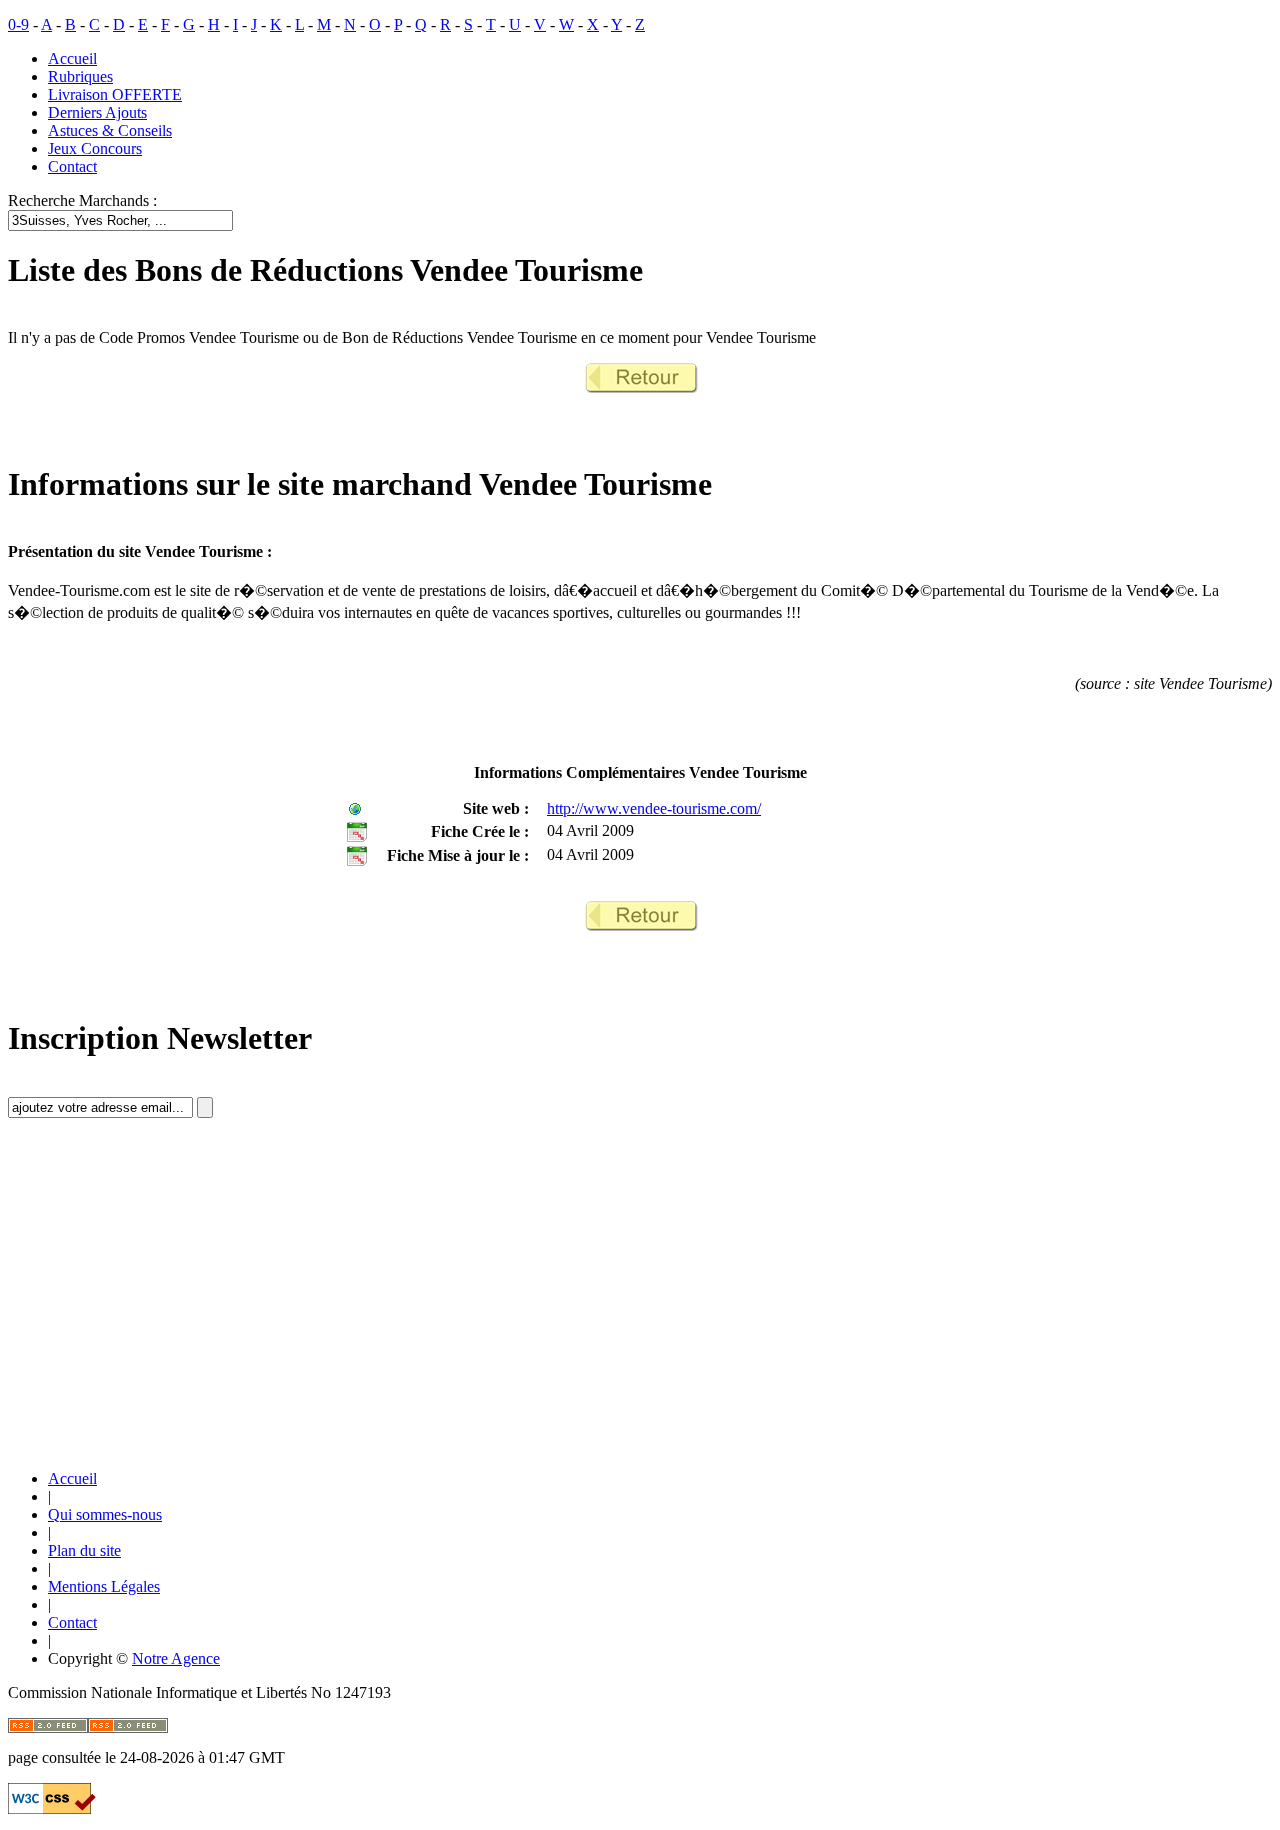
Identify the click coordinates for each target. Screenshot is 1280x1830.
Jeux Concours (95, 148)
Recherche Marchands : (82, 200)
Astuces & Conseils (110, 130)
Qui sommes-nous (105, 1514)
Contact (72, 166)
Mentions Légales (104, 1586)
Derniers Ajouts (97, 112)
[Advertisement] (158, 1311)
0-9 (18, 24)
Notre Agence (176, 1658)
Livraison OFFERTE (115, 94)
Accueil (72, 58)
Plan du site (84, 1550)
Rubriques (80, 76)
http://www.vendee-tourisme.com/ (654, 808)
